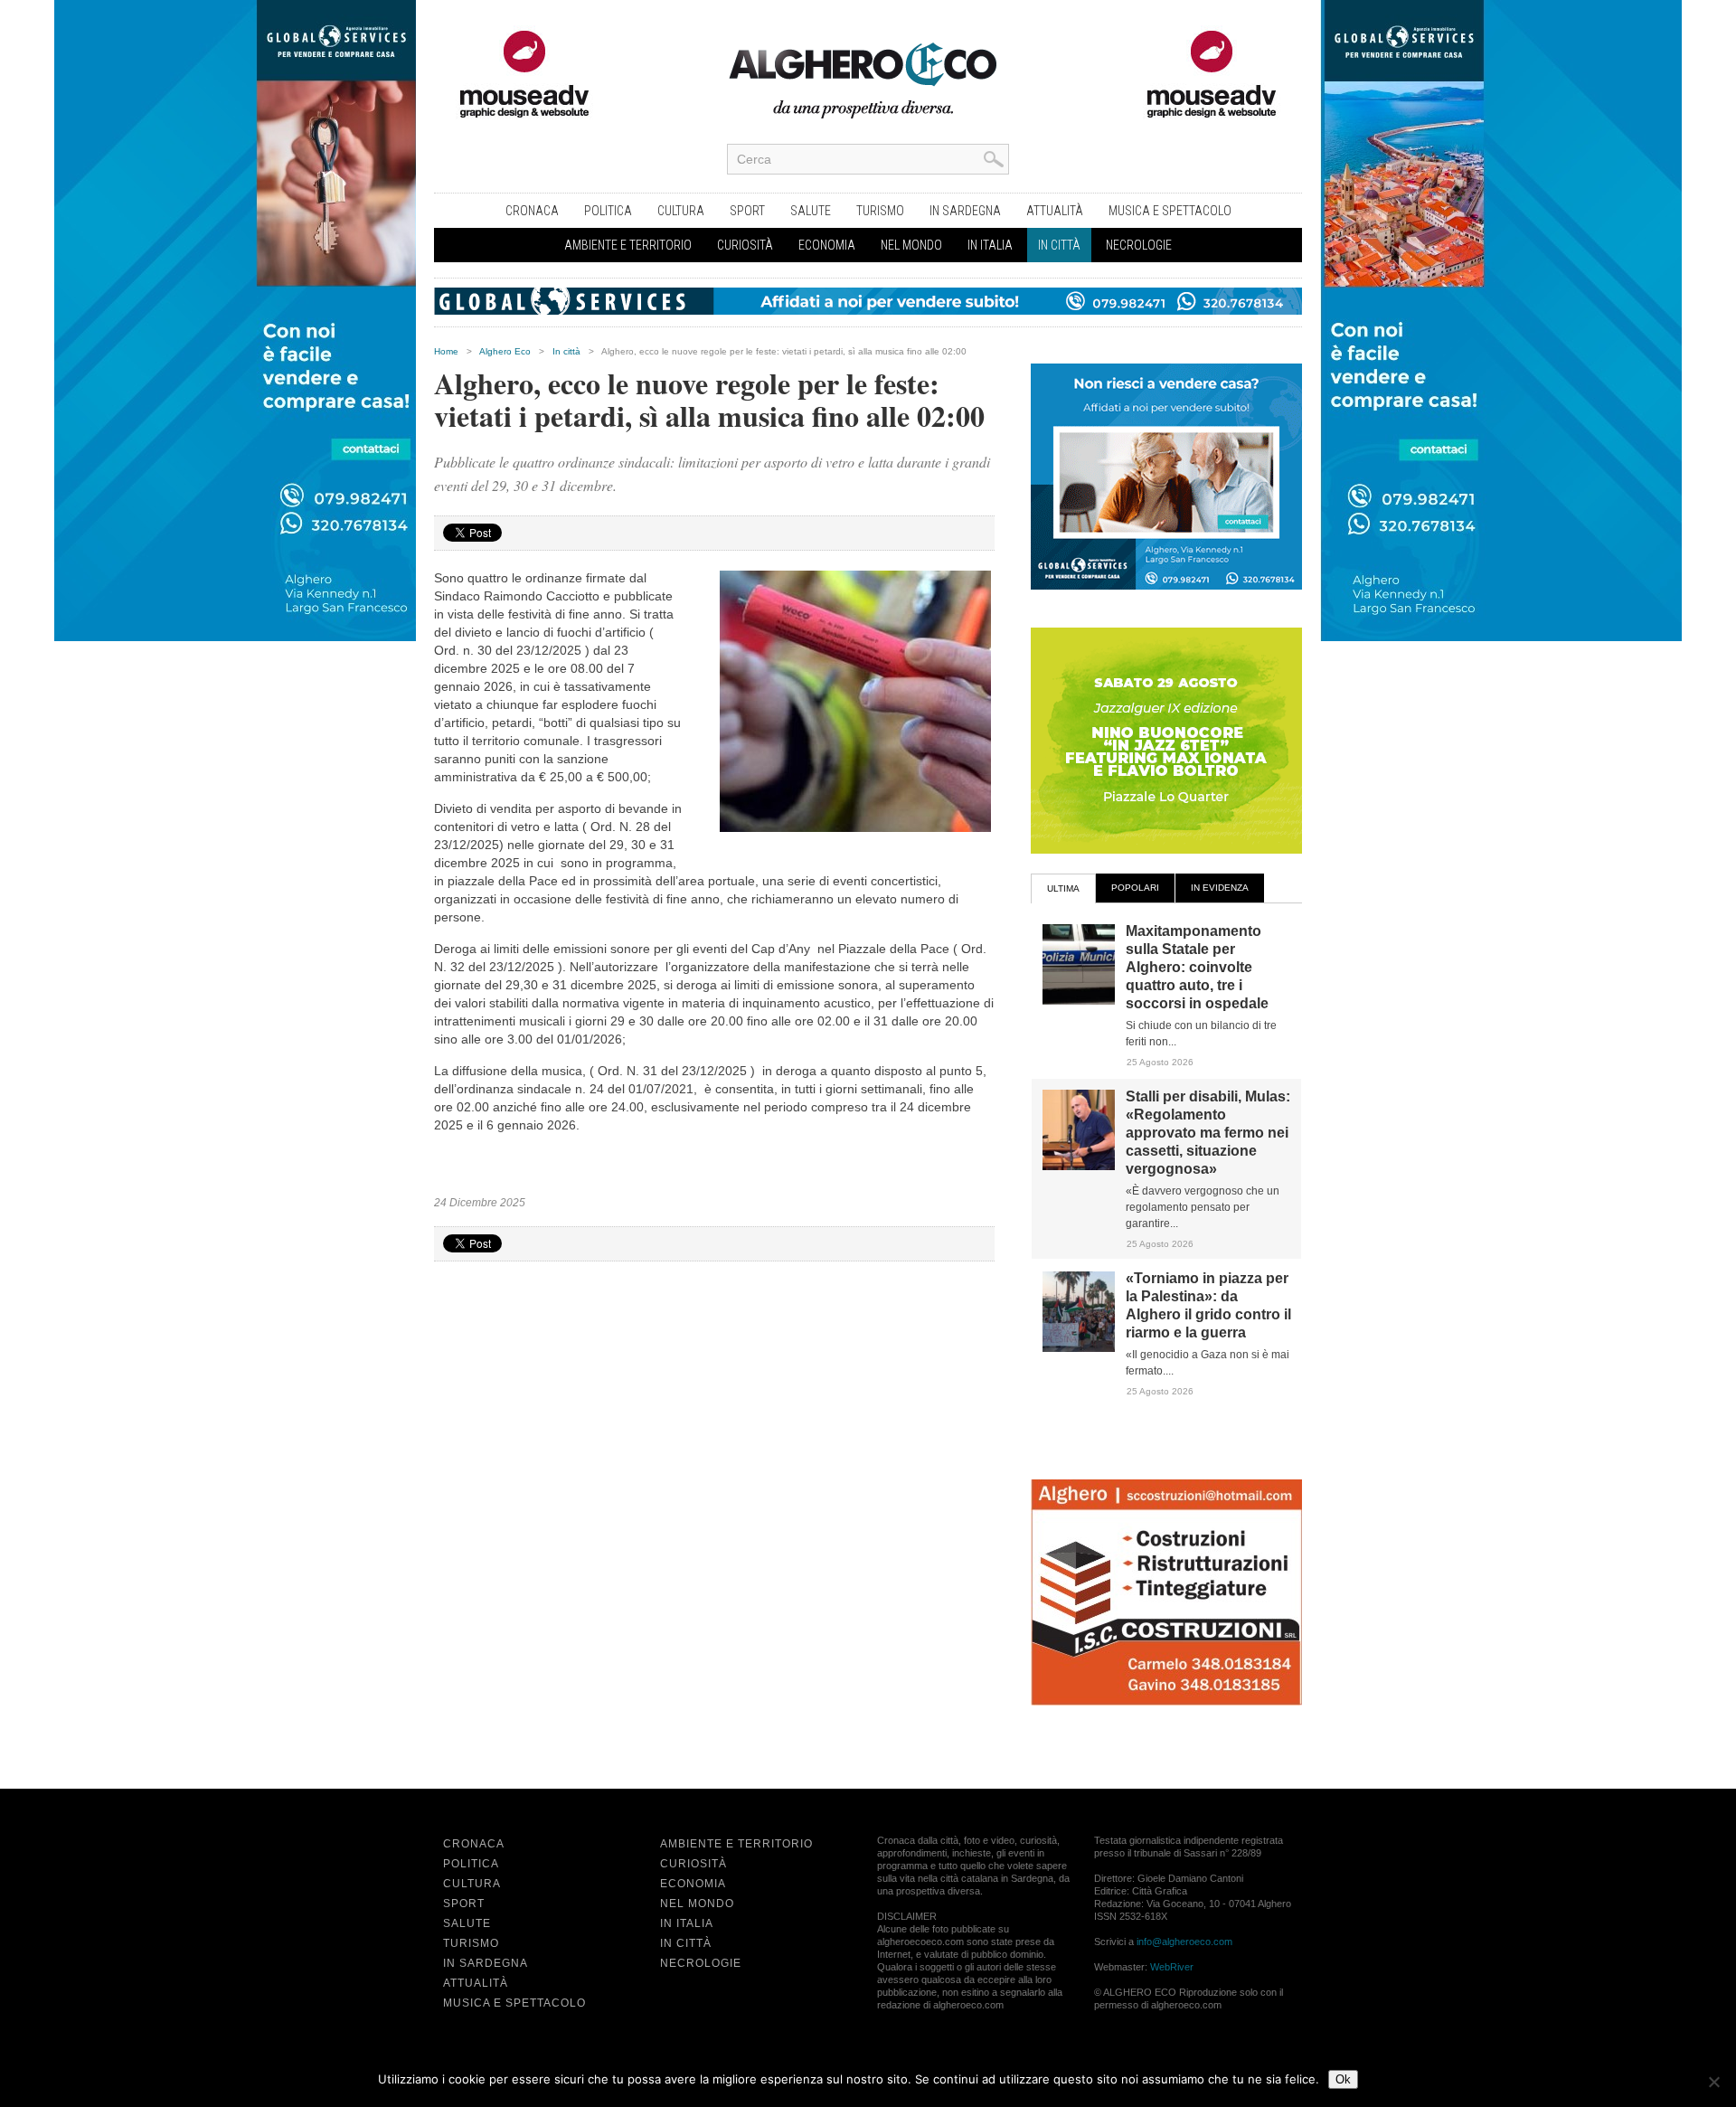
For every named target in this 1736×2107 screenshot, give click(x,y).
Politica (608, 211)
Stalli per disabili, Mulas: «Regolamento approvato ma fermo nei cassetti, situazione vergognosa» (1208, 1133)
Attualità (1055, 211)
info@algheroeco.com (1184, 1942)
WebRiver (1172, 1967)
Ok (1343, 2079)
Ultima (1063, 888)
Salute (811, 211)
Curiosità (745, 245)
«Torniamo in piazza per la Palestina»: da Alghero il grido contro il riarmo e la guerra (1208, 1305)
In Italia (990, 245)
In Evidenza (1220, 888)
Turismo (880, 211)
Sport (747, 211)
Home (446, 351)
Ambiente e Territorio (628, 245)
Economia (827, 245)
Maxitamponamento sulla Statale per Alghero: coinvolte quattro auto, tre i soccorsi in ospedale (1197, 967)
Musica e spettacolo (1170, 211)
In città (1059, 245)
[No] (1713, 2082)
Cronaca (532, 211)
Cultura (681, 211)
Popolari (1135, 888)
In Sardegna (965, 211)
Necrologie (1139, 245)
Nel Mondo (911, 245)
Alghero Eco (505, 351)
